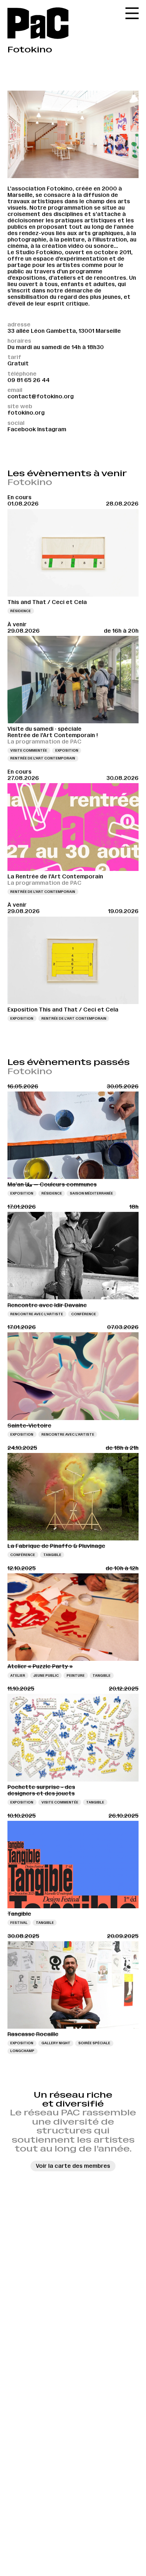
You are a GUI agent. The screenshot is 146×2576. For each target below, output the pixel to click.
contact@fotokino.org (41, 396)
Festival (19, 1923)
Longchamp (22, 2051)
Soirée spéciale (94, 2043)
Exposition (67, 750)
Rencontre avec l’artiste (37, 1314)
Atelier (18, 1675)
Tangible (52, 1555)
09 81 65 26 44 (29, 380)
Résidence (21, 611)
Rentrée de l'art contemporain (43, 758)
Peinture (76, 1675)
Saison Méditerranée (91, 1193)
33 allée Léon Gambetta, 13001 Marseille (64, 331)
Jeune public (46, 1675)
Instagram (52, 429)
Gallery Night (56, 2043)
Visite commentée (29, 750)
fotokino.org (26, 413)
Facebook (22, 429)
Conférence (84, 1314)
